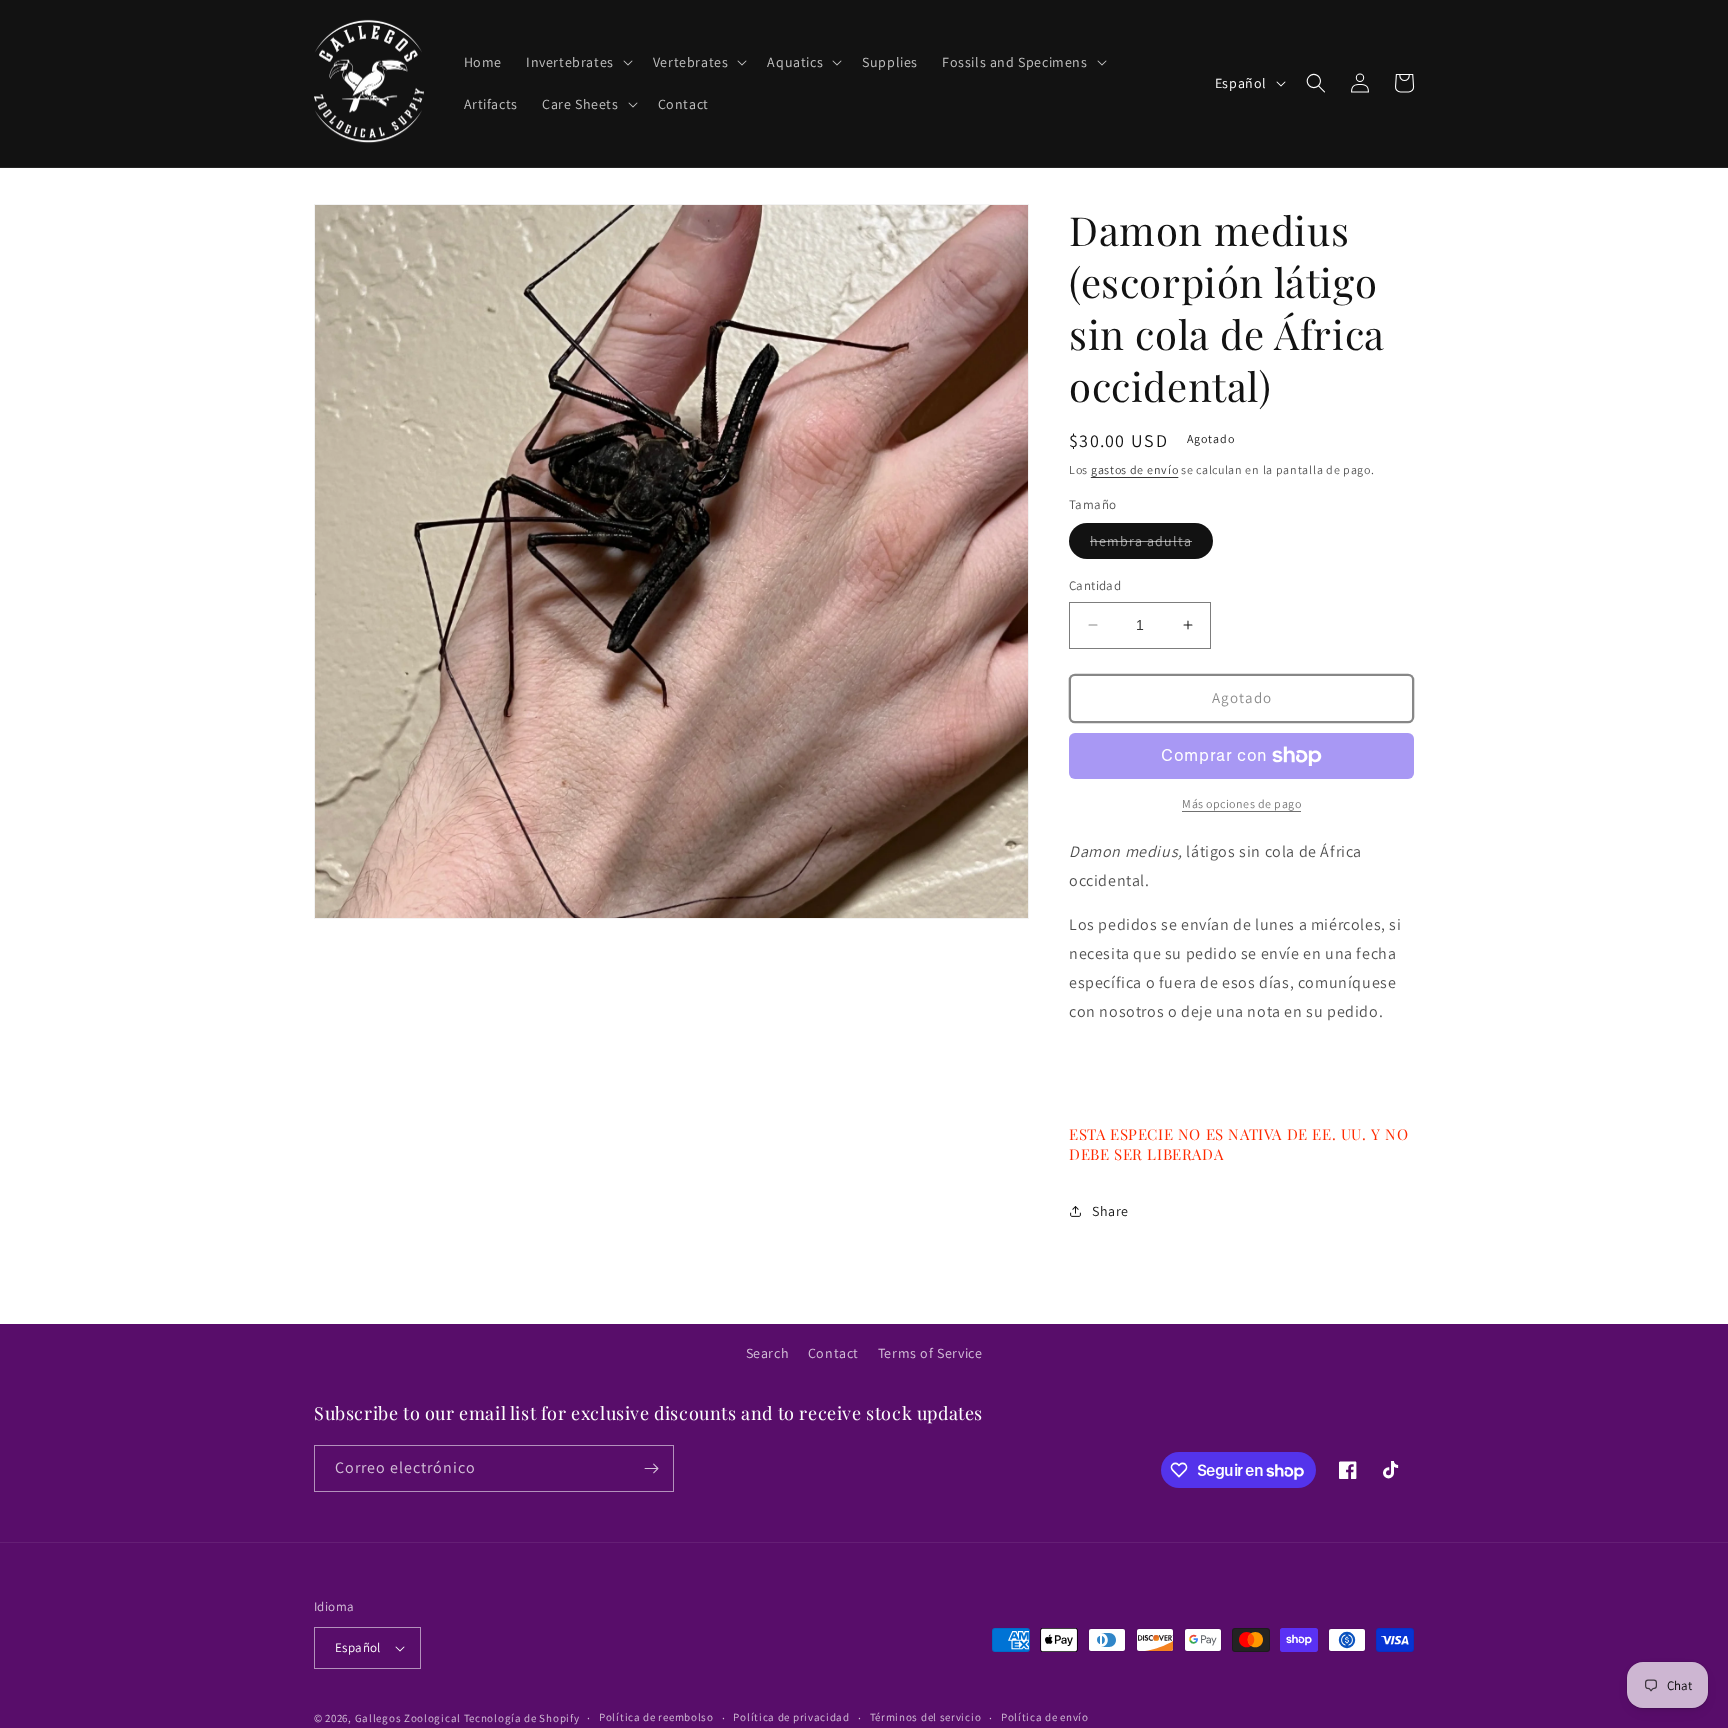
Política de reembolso (656, 1717)
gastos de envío (1135, 469)
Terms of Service (930, 1353)
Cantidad (1095, 585)
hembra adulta (1151, 545)
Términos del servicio (926, 1717)
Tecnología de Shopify (522, 1718)
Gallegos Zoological (408, 1718)
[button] (577, 62)
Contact (833, 1353)
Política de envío (1045, 1717)
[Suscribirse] (651, 1468)
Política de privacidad (791, 1717)
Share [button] (1110, 1211)
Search (768, 1353)
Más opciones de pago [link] (1241, 803)
